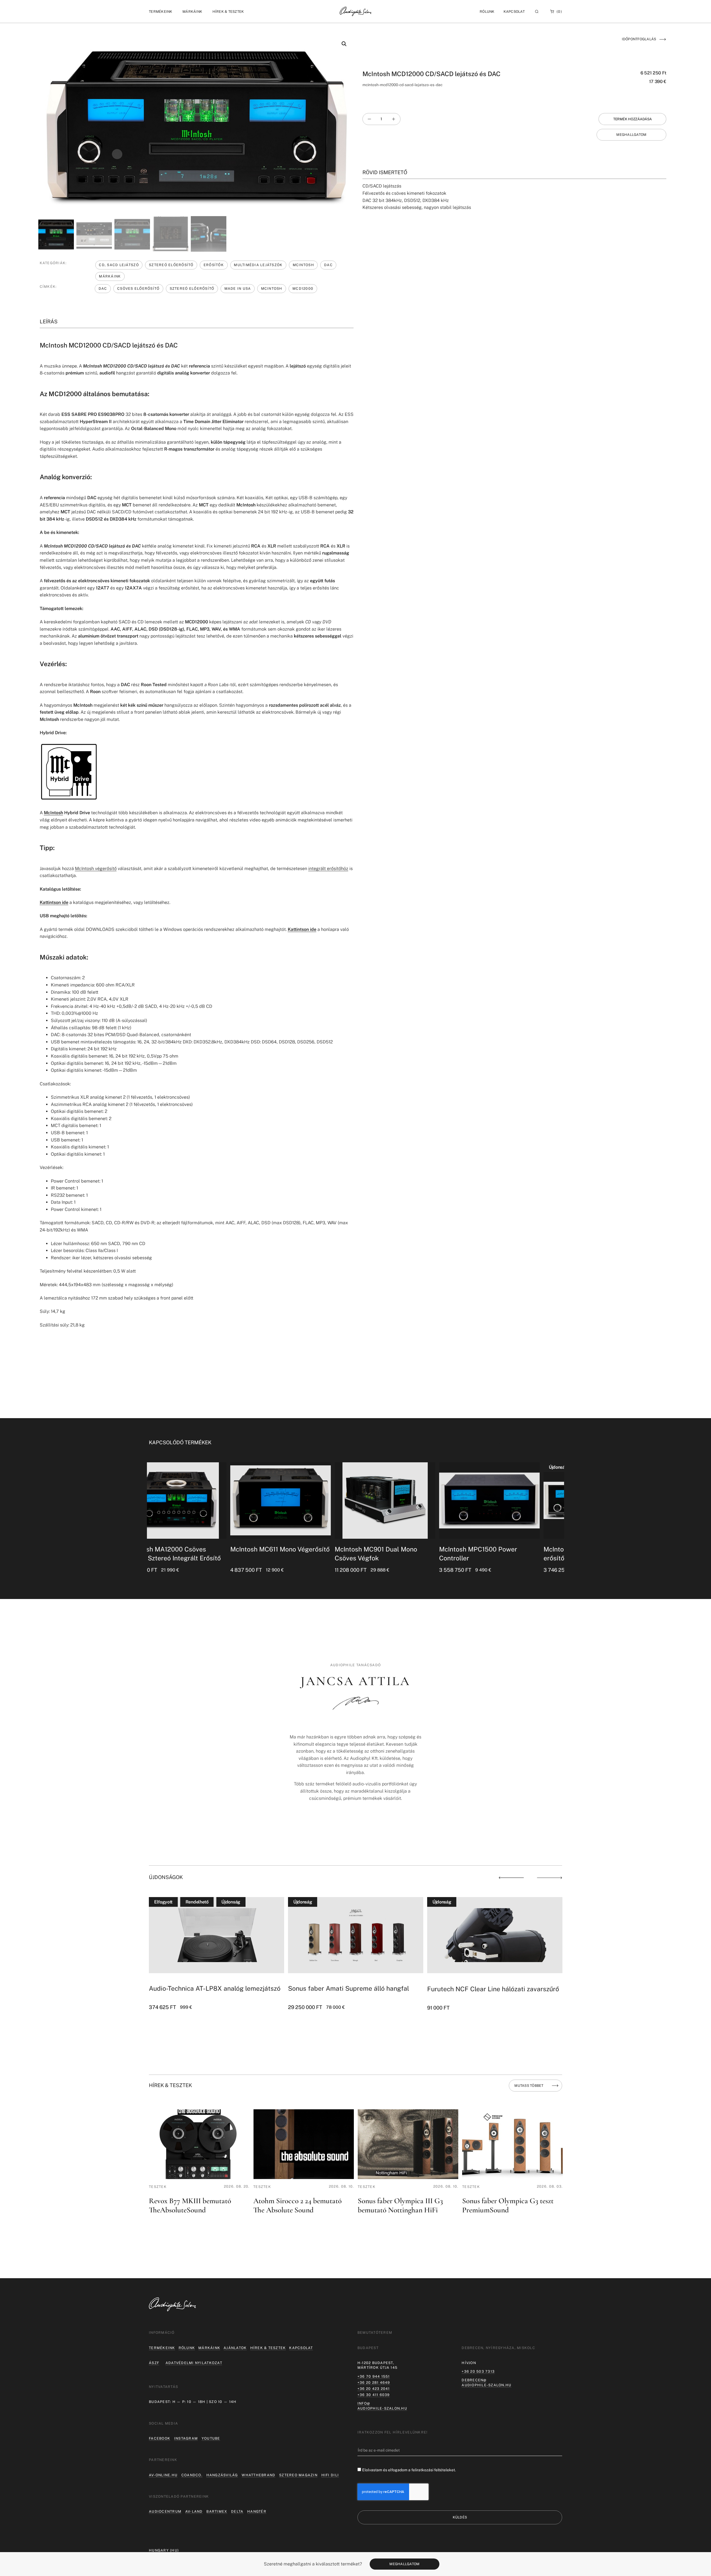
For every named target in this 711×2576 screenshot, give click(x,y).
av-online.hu (163, 2475)
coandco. (192, 2475)
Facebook (160, 2438)
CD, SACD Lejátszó (119, 265)
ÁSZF (154, 2363)
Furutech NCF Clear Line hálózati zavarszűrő (354, 1989)
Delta (237, 2511)
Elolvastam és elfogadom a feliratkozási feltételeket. (409, 2470)
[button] (161, 12)
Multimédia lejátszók (258, 265)
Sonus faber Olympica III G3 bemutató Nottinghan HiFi (400, 2205)
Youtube (211, 2438)
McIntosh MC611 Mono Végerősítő (199, 1549)
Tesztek (158, 2187)
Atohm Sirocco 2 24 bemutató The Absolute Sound (297, 2205)
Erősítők (214, 265)
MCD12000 (303, 288)
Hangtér (257, 2511)
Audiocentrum (165, 2511)
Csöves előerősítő (138, 288)
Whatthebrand (258, 2475)
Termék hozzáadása (633, 119)
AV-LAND (194, 2511)
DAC (328, 265)
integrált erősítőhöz (328, 869)
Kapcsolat (514, 12)
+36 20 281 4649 (374, 2383)
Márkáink (110, 276)
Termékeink (162, 2348)
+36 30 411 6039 (374, 2395)
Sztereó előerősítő (171, 265)
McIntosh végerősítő (96, 869)
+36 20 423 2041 (374, 2389)
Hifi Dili (330, 2475)
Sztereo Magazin (298, 2475)
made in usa (238, 288)
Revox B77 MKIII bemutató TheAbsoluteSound (190, 2205)
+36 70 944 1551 (374, 2376)
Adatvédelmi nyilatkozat (194, 2363)
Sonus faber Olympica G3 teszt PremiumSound (508, 2205)
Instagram (186, 2438)
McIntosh (303, 265)
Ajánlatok (235, 2348)
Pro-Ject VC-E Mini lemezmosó (472, 1989)
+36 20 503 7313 (478, 2371)
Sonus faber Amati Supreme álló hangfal (209, 1988)
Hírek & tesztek (268, 2348)
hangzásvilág (222, 2475)
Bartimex (217, 2511)
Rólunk (187, 2348)
